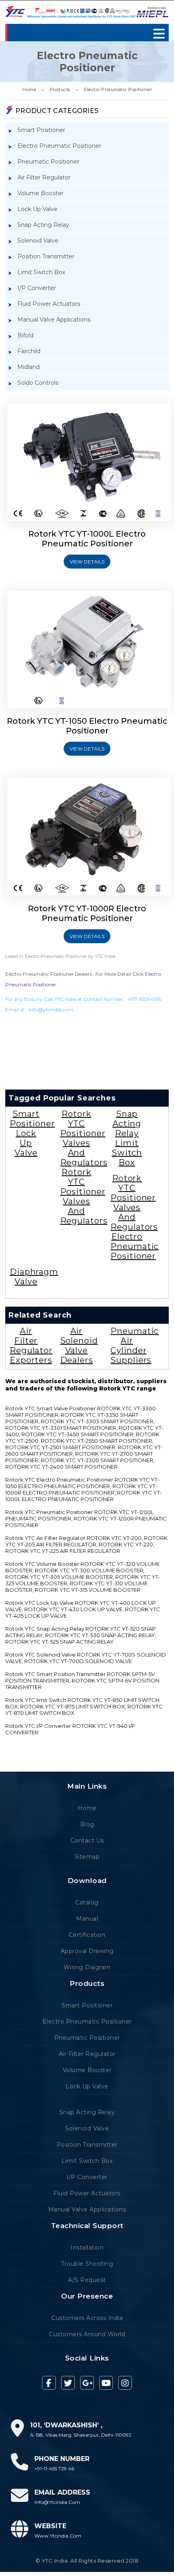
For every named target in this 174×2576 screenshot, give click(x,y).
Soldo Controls (38, 383)
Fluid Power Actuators (49, 304)
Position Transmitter (46, 256)
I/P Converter (37, 288)
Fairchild (29, 351)
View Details (87, 562)
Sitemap (87, 1857)
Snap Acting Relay (43, 225)
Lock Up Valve (37, 209)
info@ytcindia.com (51, 1010)
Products (60, 90)
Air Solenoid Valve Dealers (79, 1346)
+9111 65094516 (144, 999)
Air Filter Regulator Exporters (31, 1346)
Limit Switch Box (41, 272)
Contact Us (87, 1840)
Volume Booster (40, 193)
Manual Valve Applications (54, 320)
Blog (87, 1824)
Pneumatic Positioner (48, 162)
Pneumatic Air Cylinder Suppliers (135, 1346)
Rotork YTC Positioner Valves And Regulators (84, 1138)
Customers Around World (87, 2334)
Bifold (25, 335)
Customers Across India (87, 2318)
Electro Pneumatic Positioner (118, 90)
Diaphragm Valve (34, 1277)
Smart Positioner (41, 130)
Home (29, 90)
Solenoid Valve (38, 241)
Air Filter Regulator (44, 177)
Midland (29, 367)
